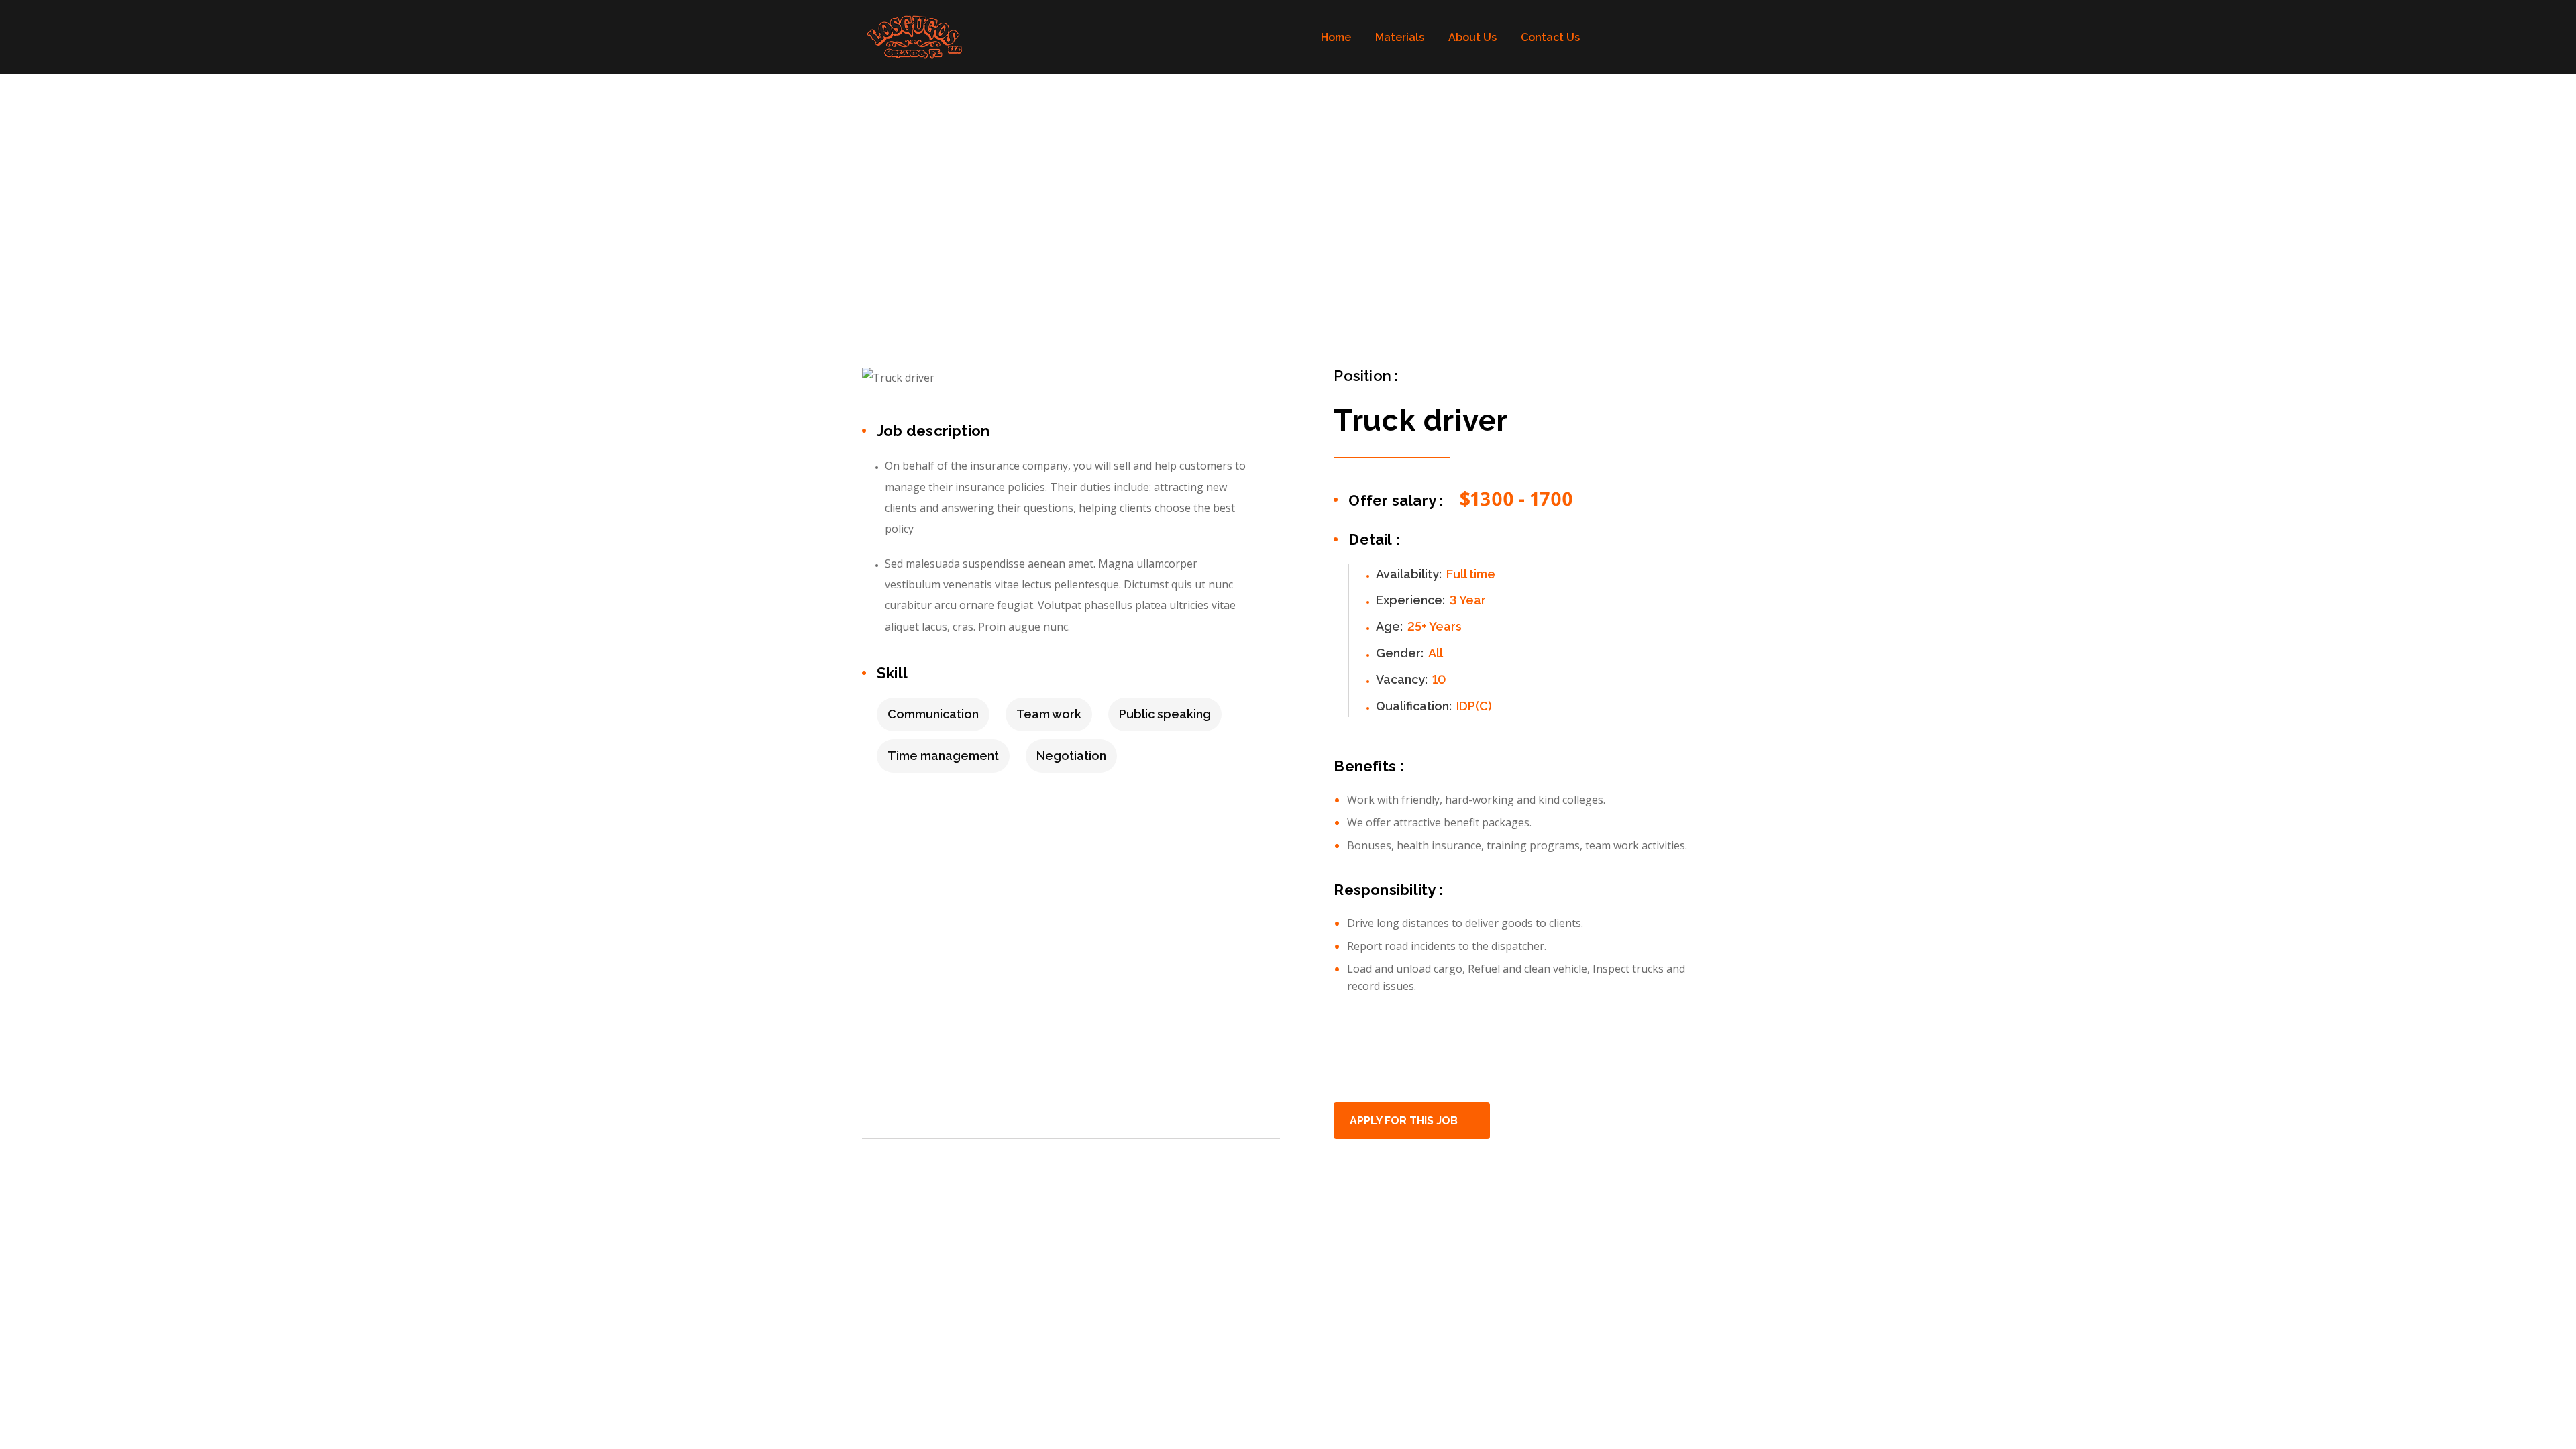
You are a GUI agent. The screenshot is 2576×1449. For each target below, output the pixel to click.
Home (1336, 37)
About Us (1472, 37)
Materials (1400, 37)
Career (925, 227)
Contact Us (1550, 37)
